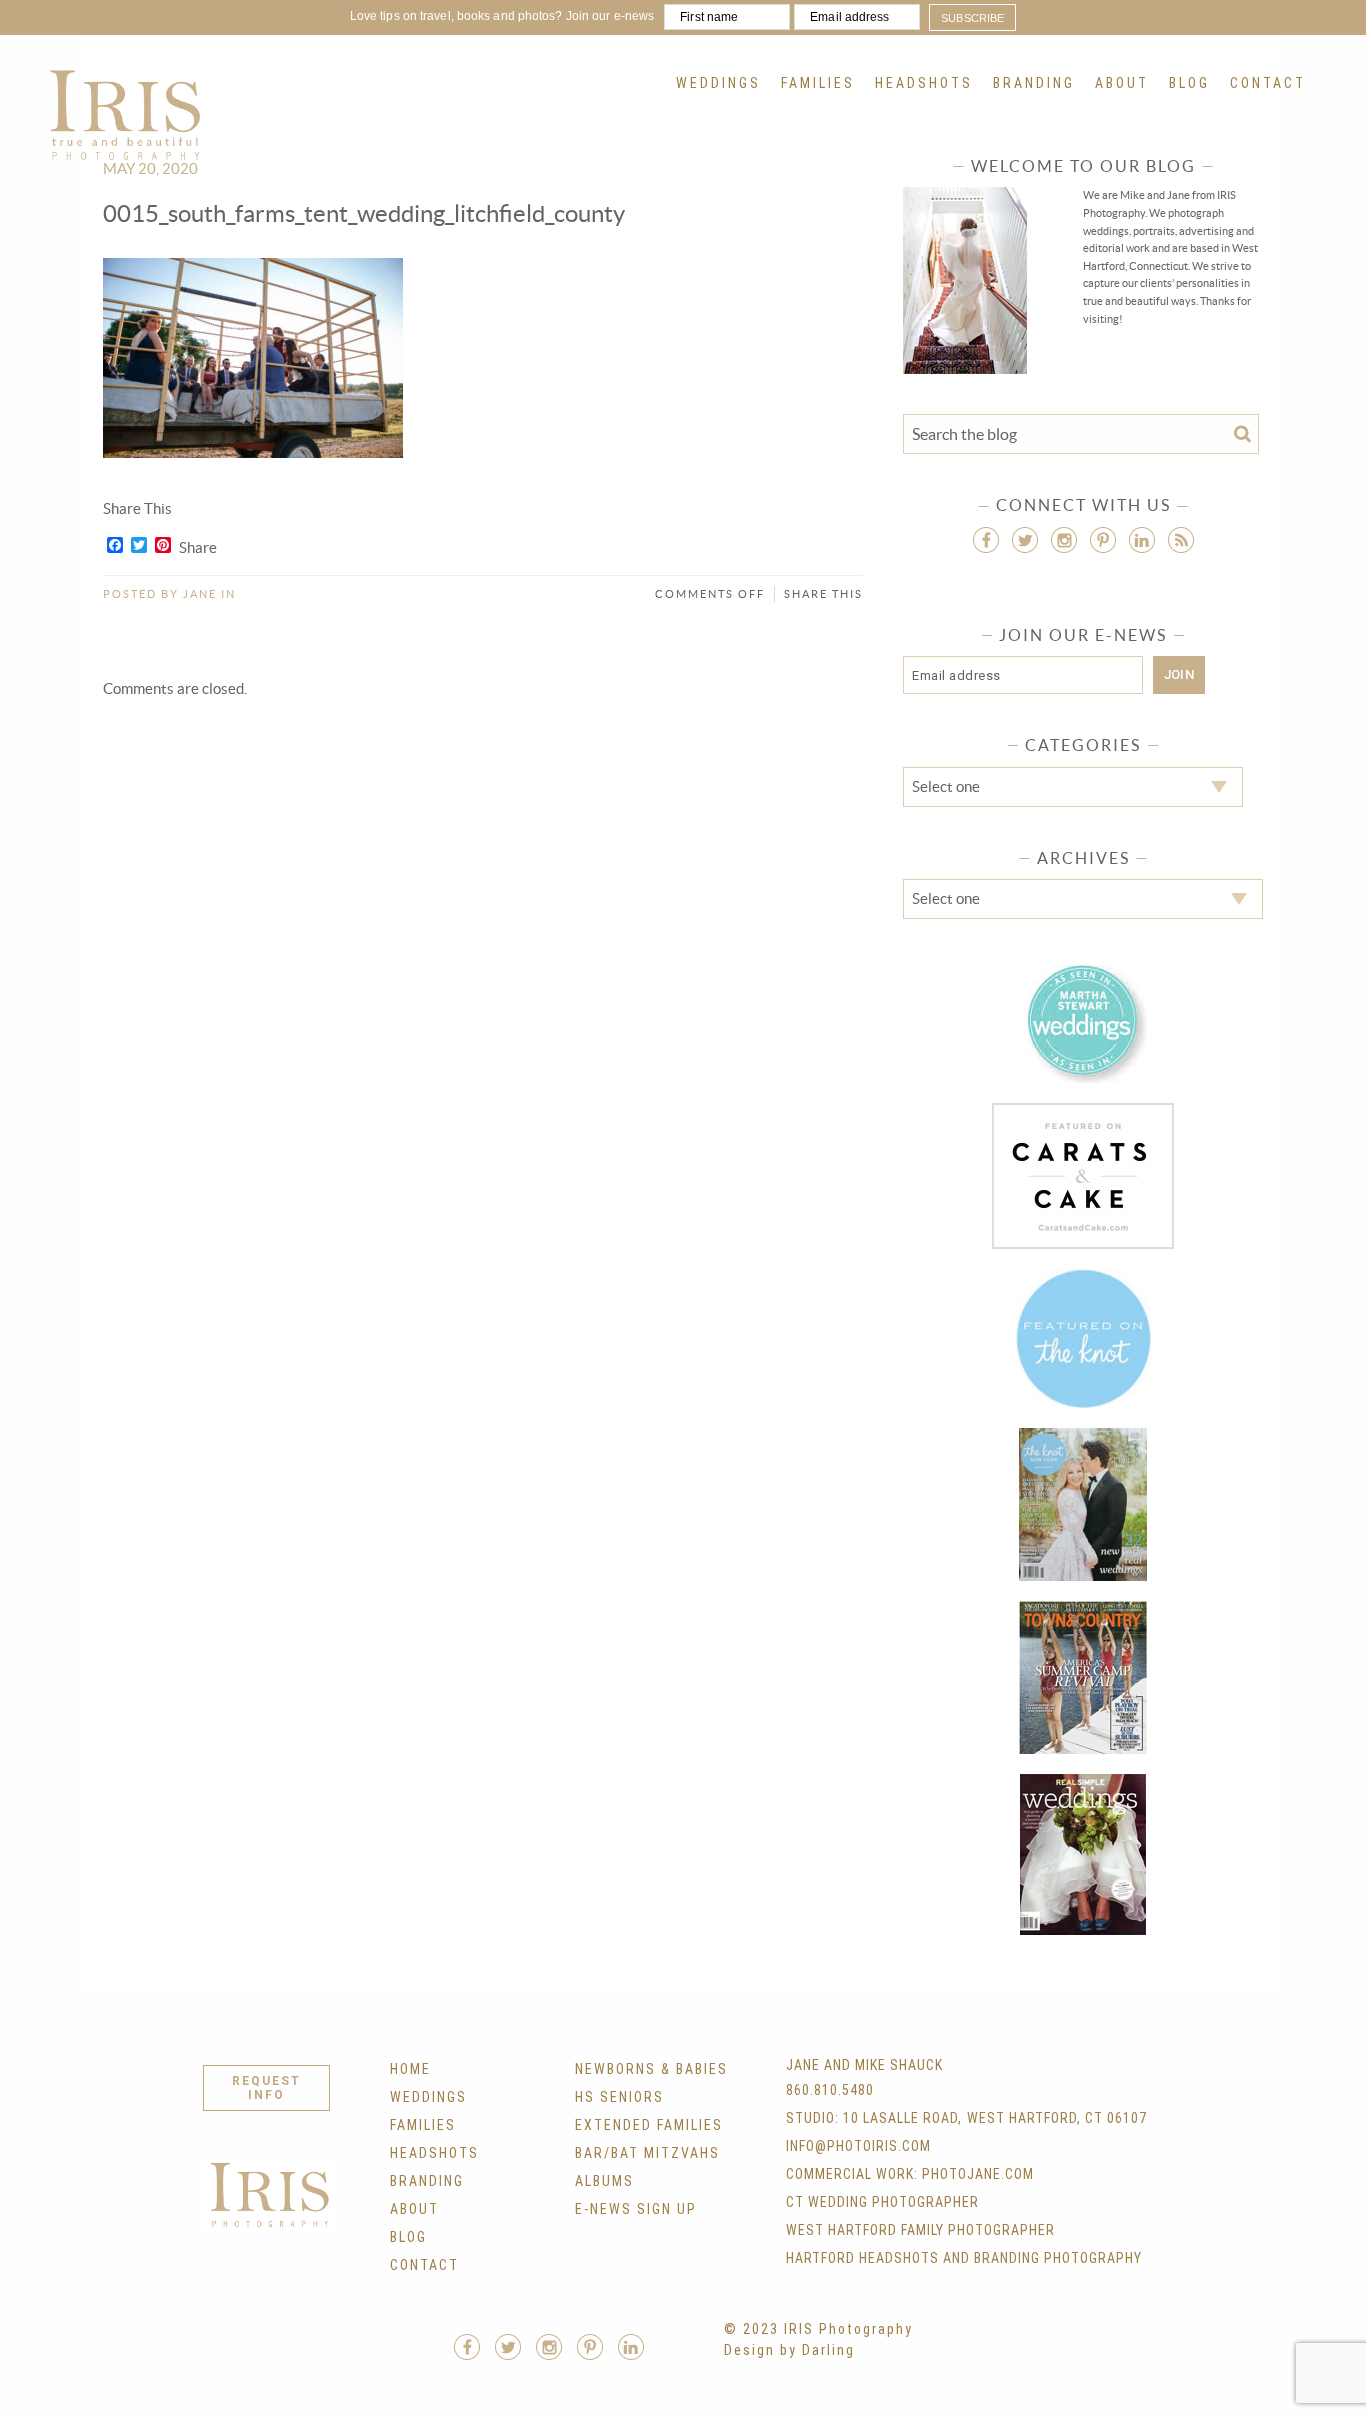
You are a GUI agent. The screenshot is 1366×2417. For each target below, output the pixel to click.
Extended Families (649, 2125)
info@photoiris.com (858, 2146)
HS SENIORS (619, 2097)
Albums (604, 2181)
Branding (1034, 83)
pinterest (1103, 540)
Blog (1189, 83)
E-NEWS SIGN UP (636, 2209)
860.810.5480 (830, 2090)
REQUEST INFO (266, 2088)
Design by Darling (789, 2350)
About (1122, 83)
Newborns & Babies (651, 2069)
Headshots (924, 83)
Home (410, 2069)
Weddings (718, 83)
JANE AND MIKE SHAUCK (864, 2065)
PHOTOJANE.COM (978, 2174)
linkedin (1142, 540)
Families (818, 83)
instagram (1064, 540)
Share (198, 548)
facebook (986, 540)
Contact (1268, 83)
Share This (823, 594)
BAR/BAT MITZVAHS (647, 2153)
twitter (1025, 540)
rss (1181, 540)
